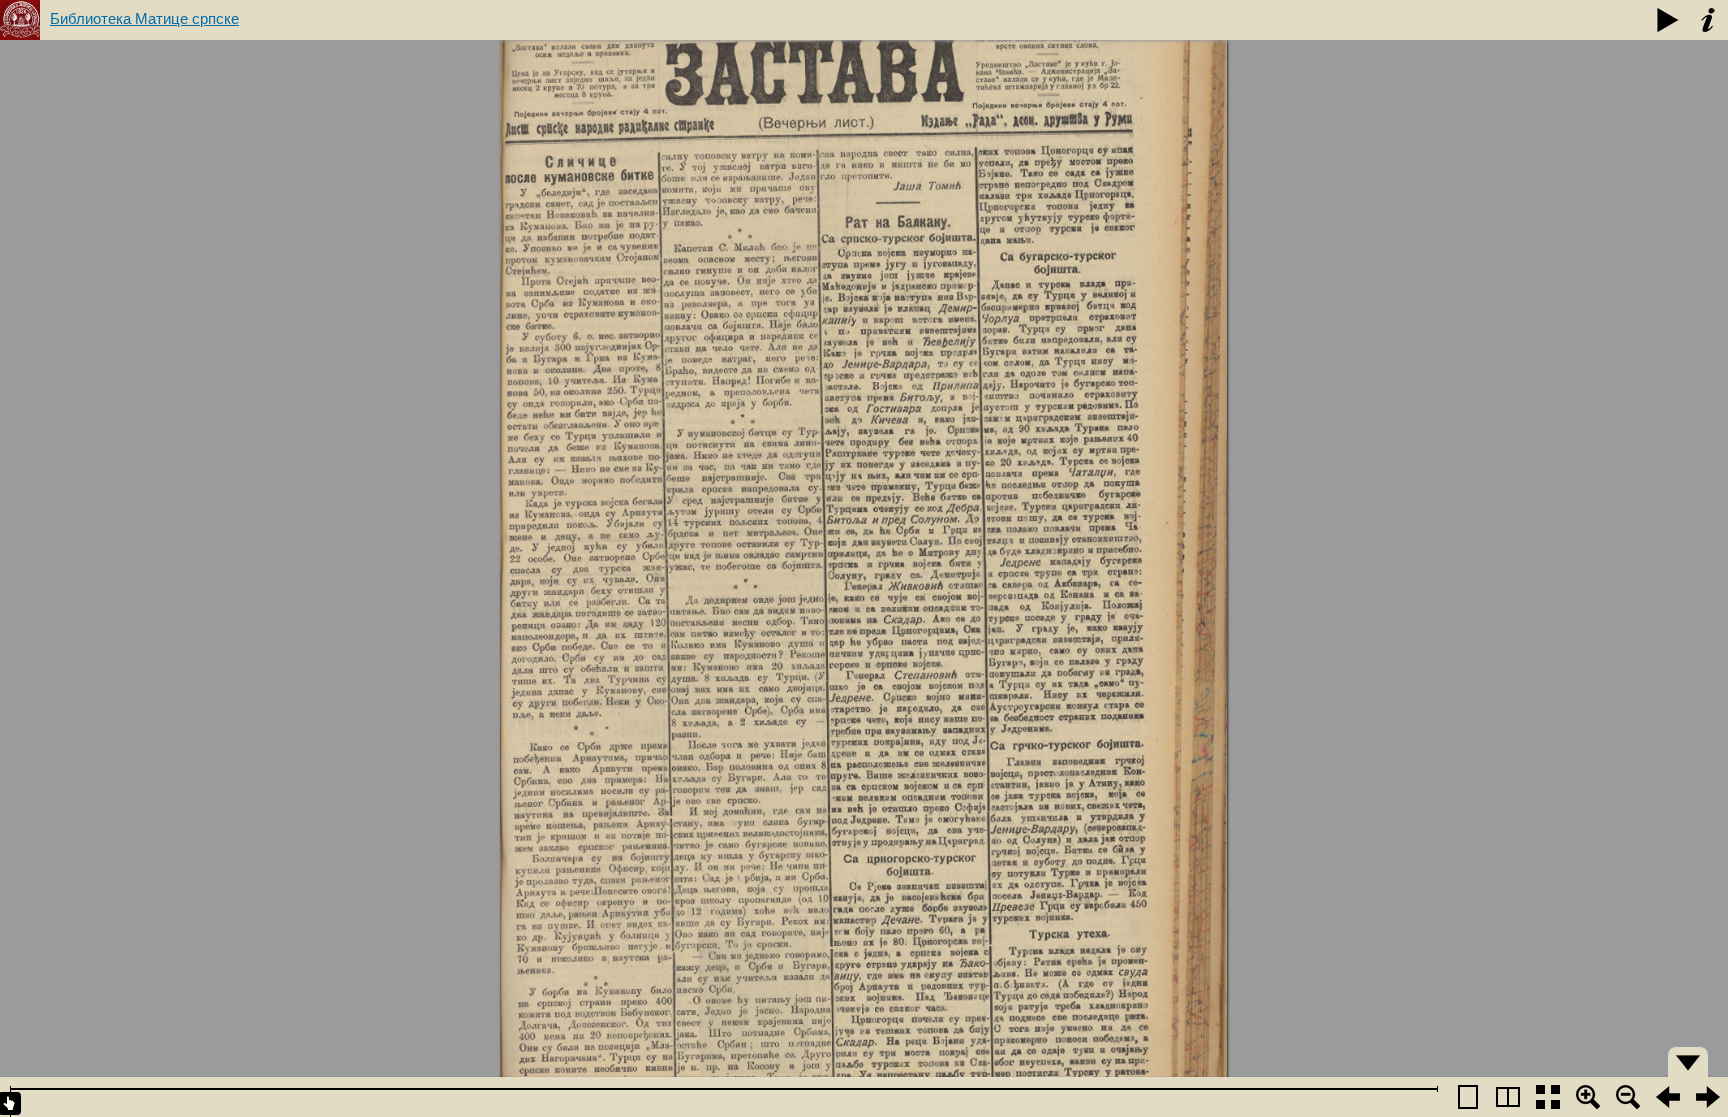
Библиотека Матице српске (144, 18)
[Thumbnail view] (1548, 1097)
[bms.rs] (20, 20)
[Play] (1668, 20)
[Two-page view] (1508, 1097)
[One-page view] (1468, 1097)
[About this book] (1708, 20)
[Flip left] (1668, 1097)
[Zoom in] (1588, 1097)
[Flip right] (1708, 1097)
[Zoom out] (1628, 1097)
